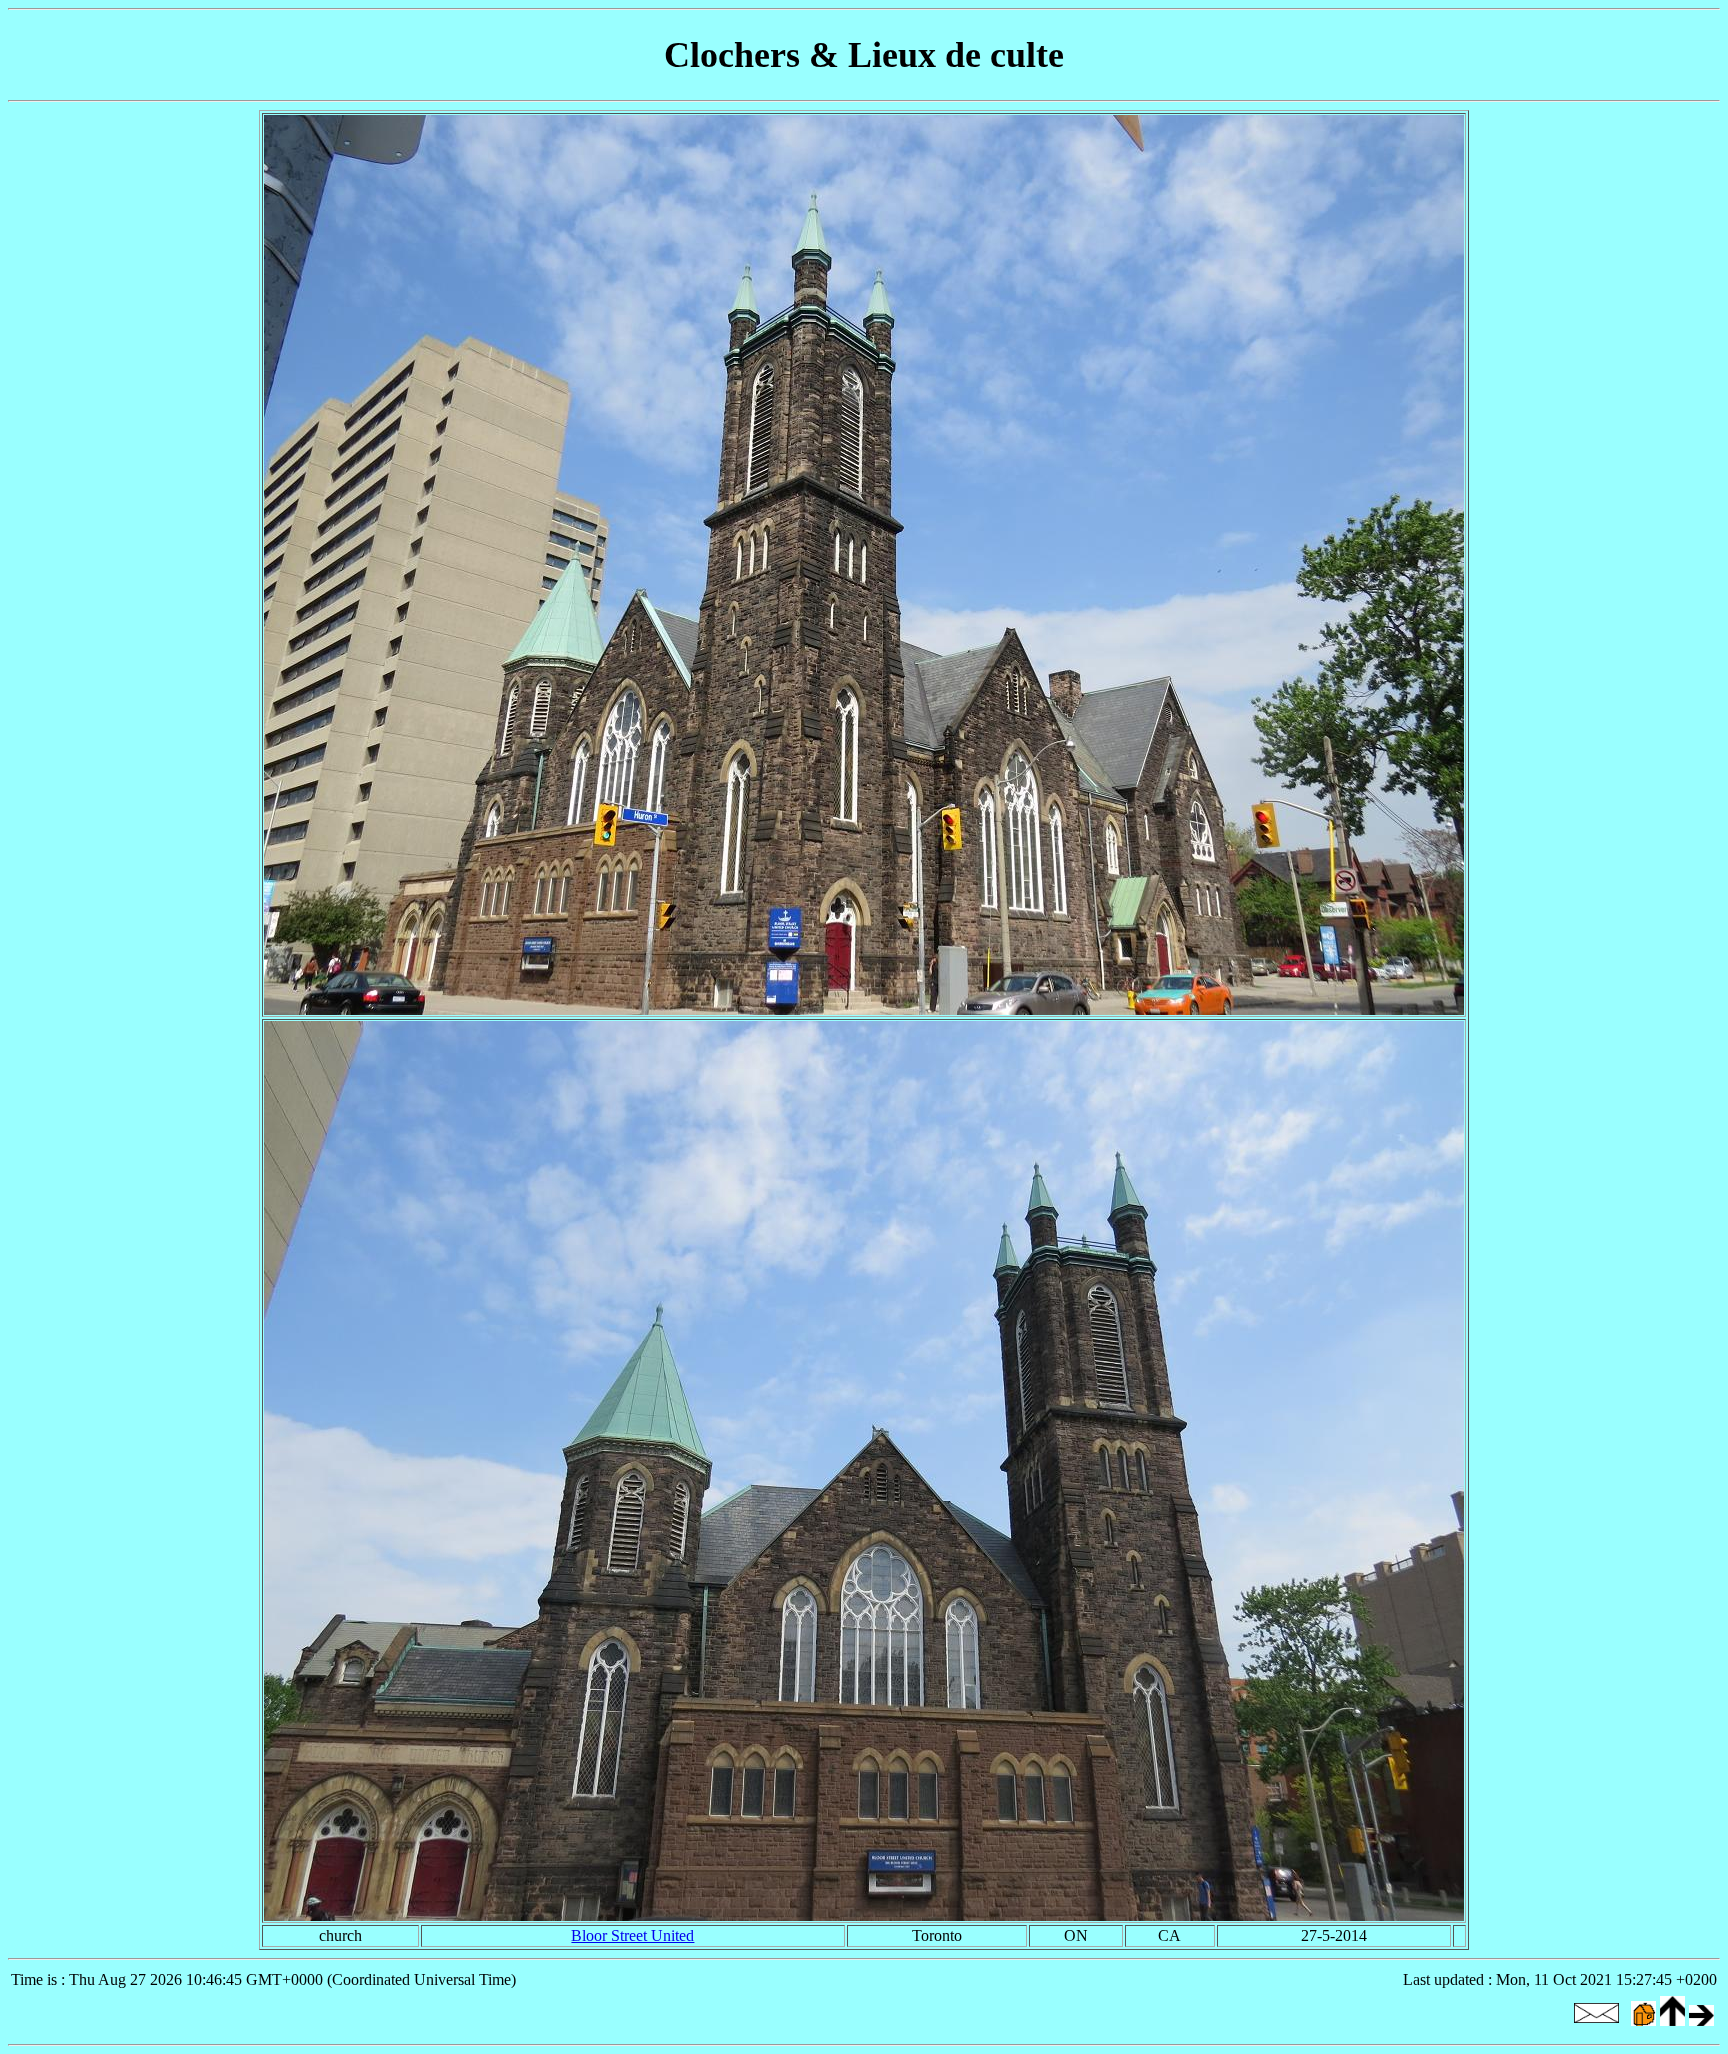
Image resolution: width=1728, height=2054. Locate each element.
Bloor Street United (632, 1935)
